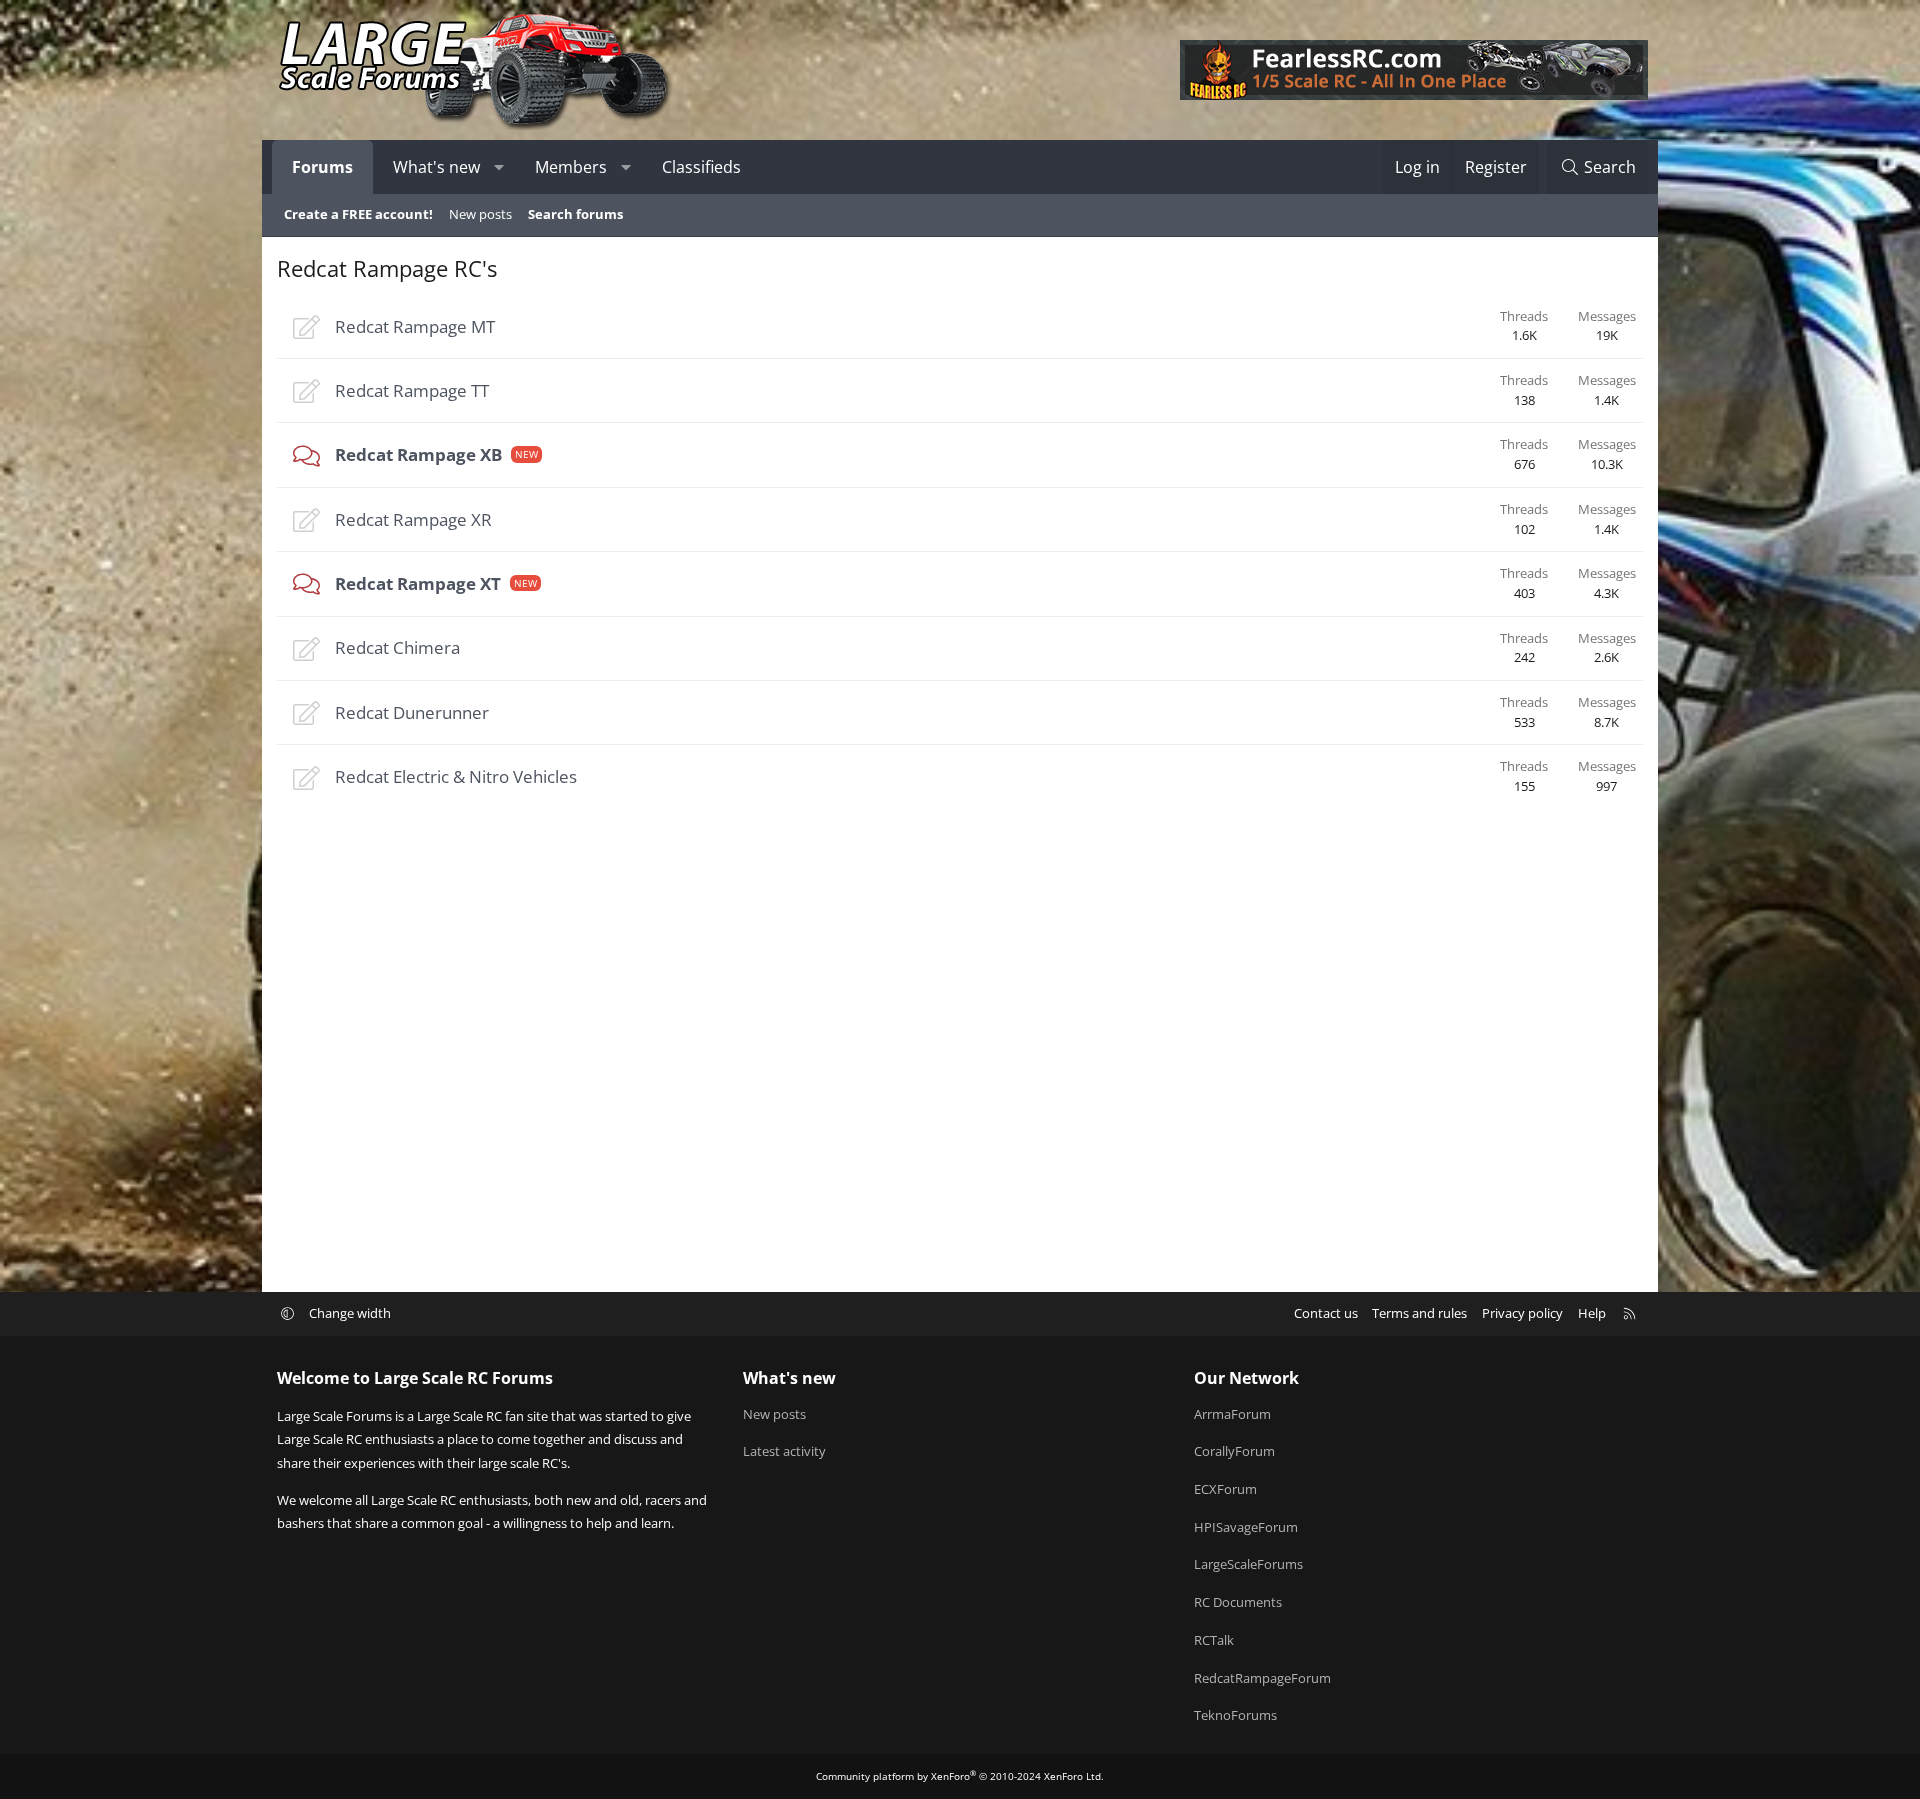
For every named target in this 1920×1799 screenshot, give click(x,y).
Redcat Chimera (397, 647)
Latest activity (784, 1451)
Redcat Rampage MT (415, 326)
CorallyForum (1234, 1451)
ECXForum (1225, 1489)
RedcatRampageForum (1262, 1678)
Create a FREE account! (358, 214)
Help (1592, 1313)
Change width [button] (350, 1313)
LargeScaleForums (1248, 1564)
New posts (480, 214)
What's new (436, 167)
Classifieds (701, 167)
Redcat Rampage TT (412, 390)
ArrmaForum (1232, 1414)
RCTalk (1214, 1640)
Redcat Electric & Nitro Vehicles (456, 776)
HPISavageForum (1246, 1527)
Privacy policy (1522, 1313)
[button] (499, 167)
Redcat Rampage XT (418, 583)
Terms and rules (1419, 1313)
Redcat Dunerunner (412, 712)
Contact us (1326, 1313)
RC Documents (1238, 1602)
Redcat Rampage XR (413, 519)
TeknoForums (1235, 1715)
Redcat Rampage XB (418, 454)
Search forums (575, 214)
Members (571, 167)
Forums (322, 167)
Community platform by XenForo (960, 1776)
